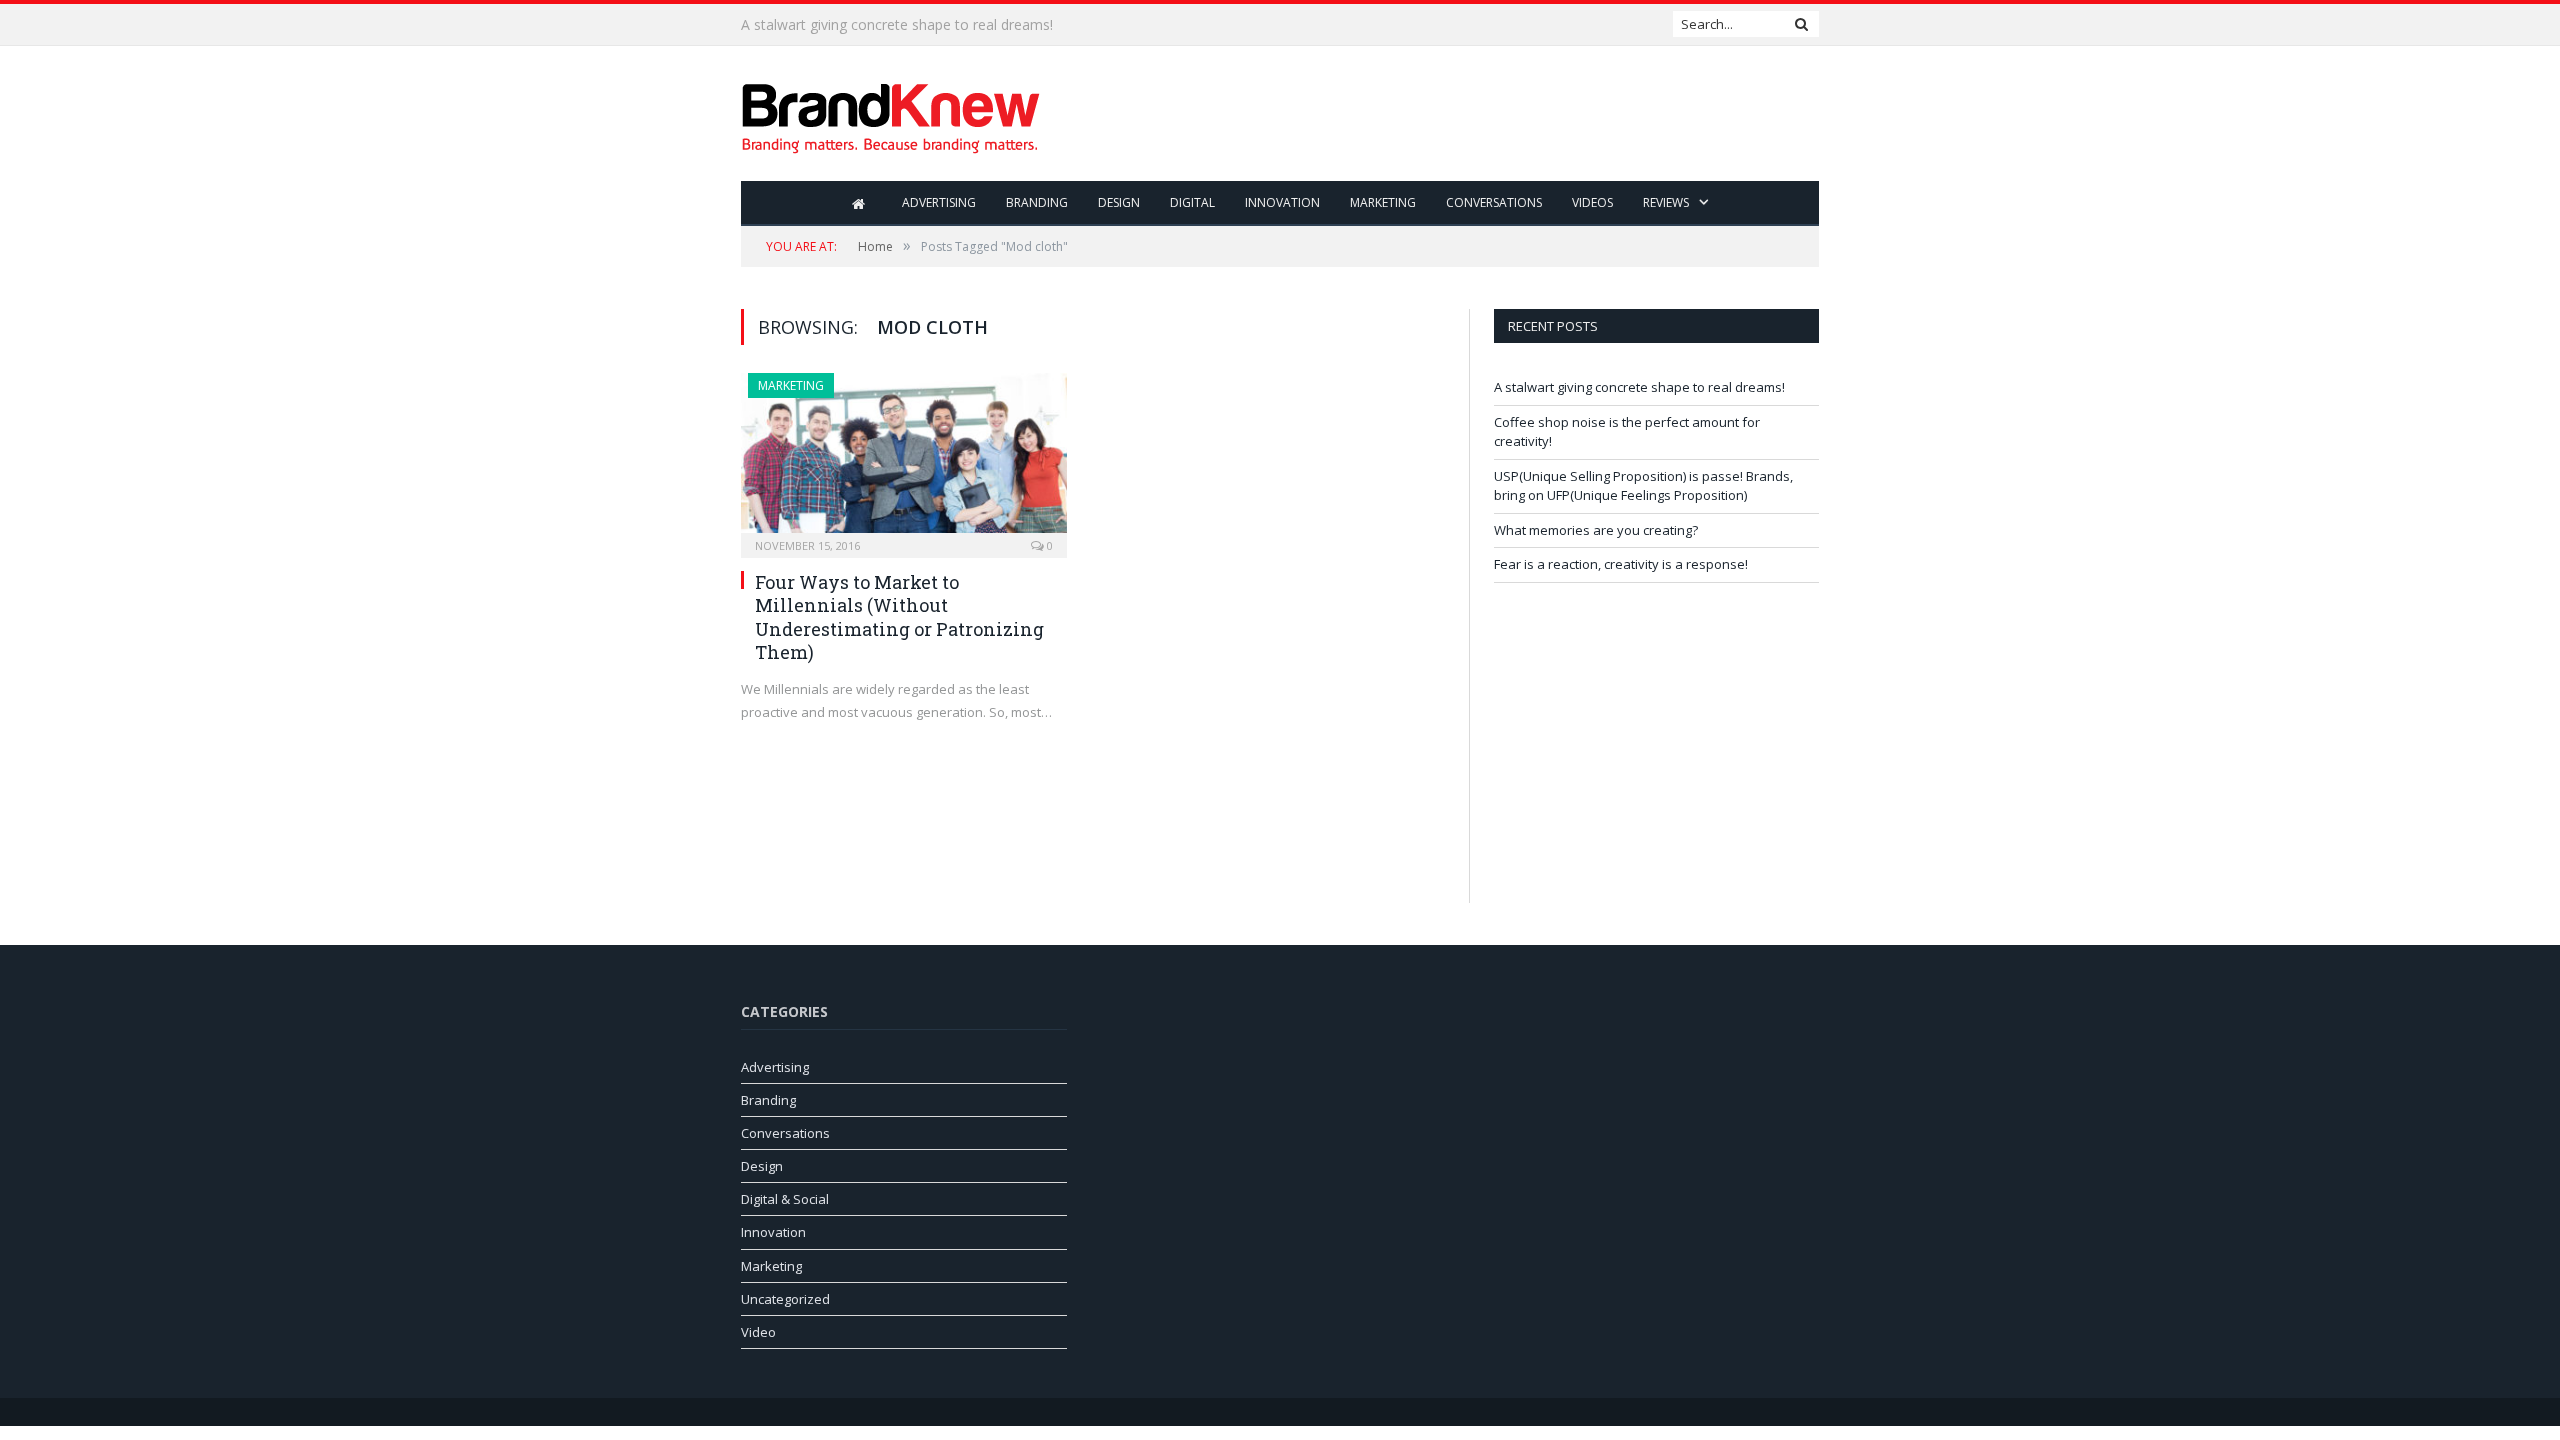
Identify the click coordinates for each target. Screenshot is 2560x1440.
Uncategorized (785, 1299)
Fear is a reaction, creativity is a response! (1621, 564)
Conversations (1494, 202)
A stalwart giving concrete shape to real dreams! (1639, 387)
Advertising (939, 202)
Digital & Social (785, 1199)
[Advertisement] (1455, 115)
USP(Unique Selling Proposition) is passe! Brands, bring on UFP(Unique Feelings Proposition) (1643, 486)
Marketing (1383, 202)
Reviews (1666, 202)
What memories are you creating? (1596, 530)
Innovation (1282, 202)
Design (1119, 202)
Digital (1192, 202)
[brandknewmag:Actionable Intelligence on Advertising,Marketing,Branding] (891, 113)
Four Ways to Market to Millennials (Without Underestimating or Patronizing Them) (899, 617)
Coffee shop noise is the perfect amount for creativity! (916, 25)
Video (758, 1332)
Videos (1592, 202)
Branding (1037, 202)
